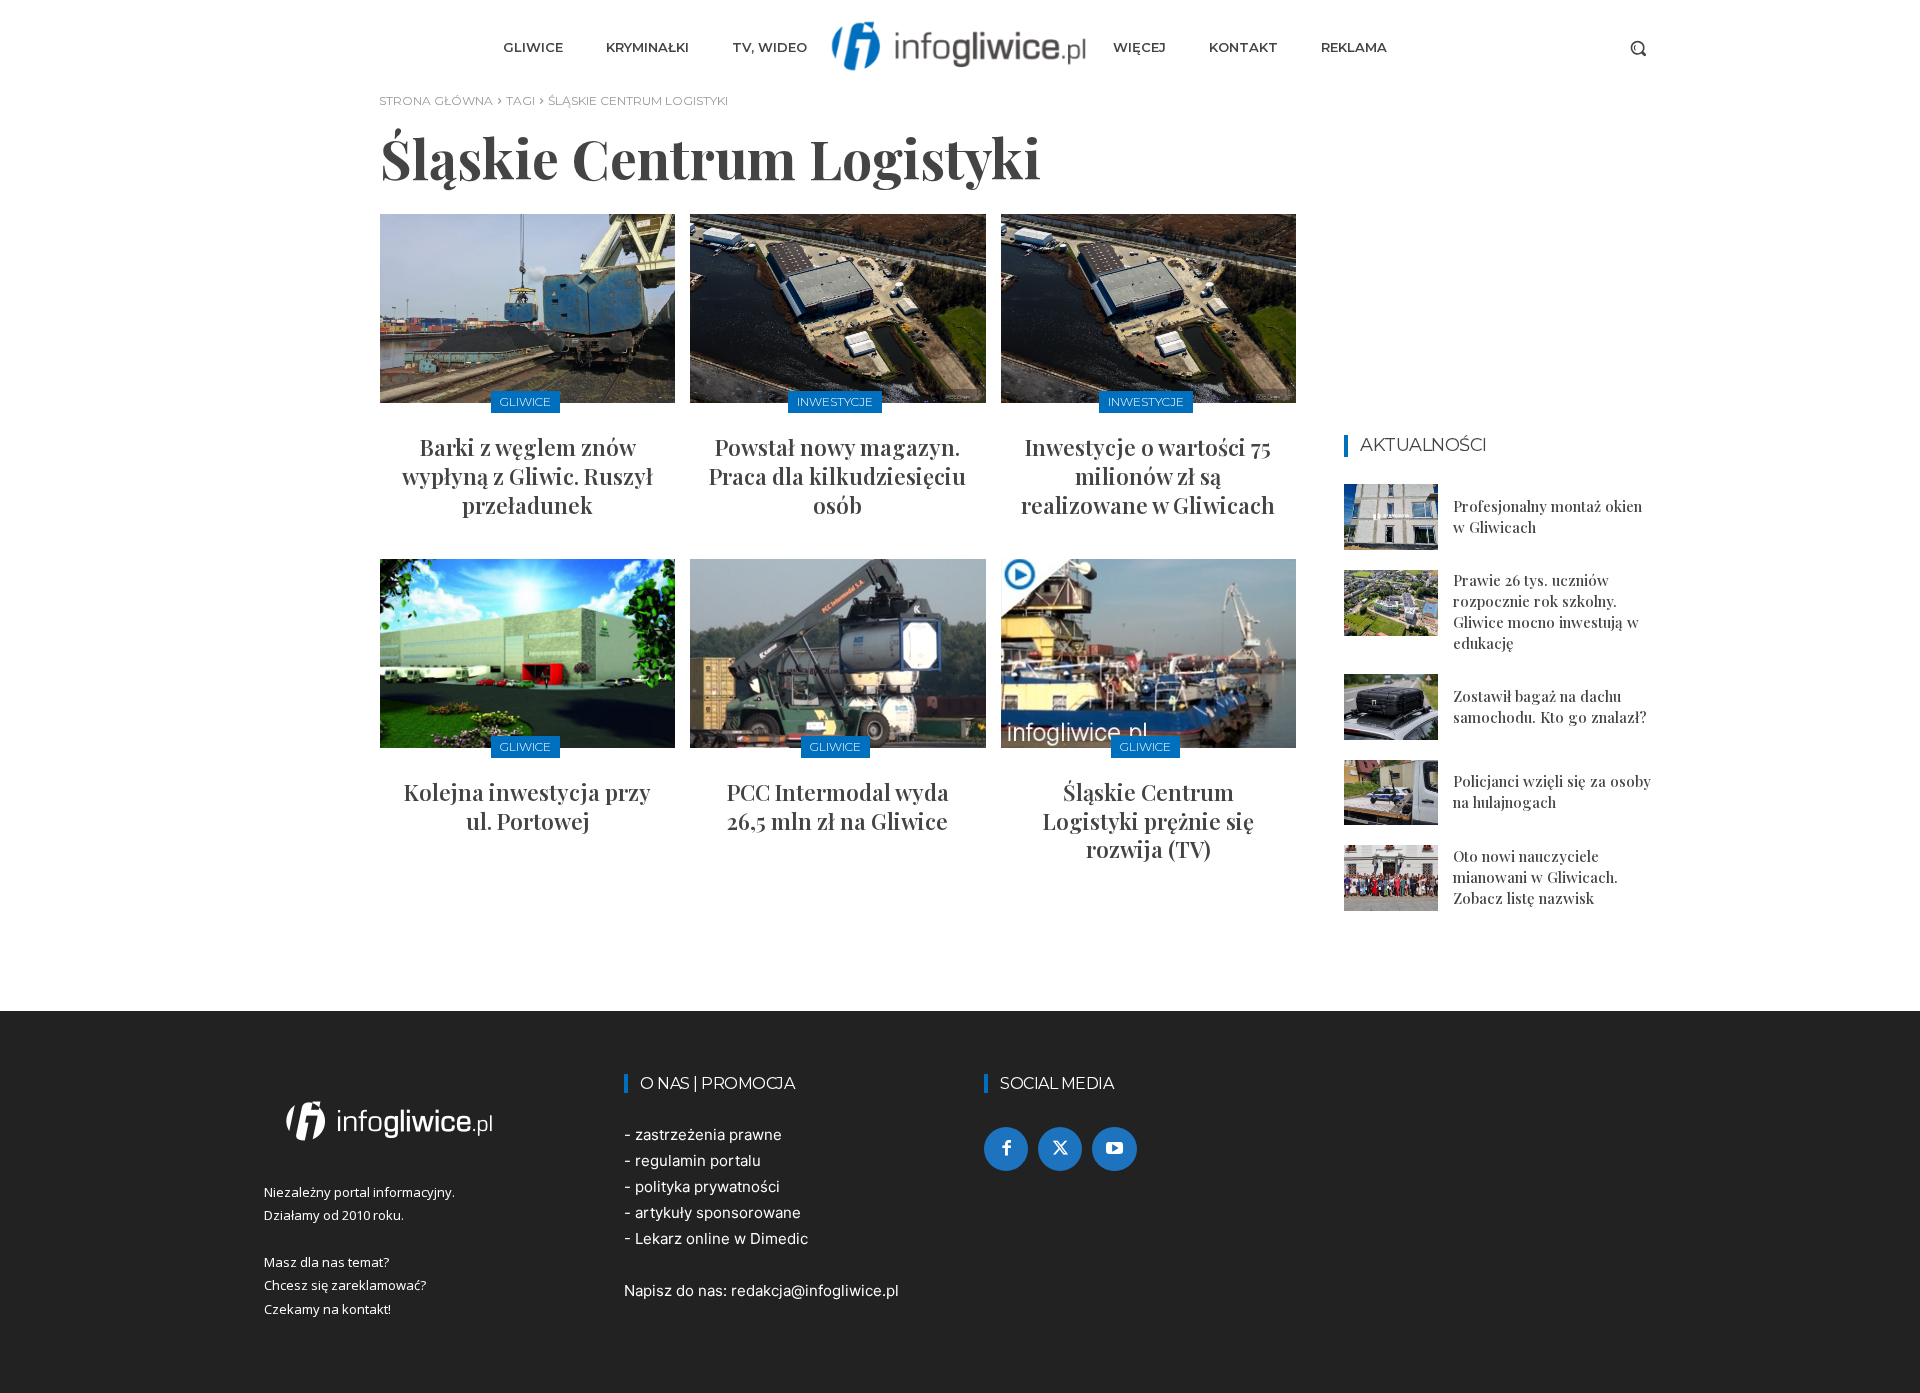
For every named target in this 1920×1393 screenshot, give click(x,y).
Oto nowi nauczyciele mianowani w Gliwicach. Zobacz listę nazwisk (1535, 877)
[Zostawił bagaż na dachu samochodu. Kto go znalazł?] (1391, 707)
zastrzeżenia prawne (708, 1134)
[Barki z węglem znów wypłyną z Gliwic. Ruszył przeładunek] (527, 308)
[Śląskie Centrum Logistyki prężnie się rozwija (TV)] (1148, 653)
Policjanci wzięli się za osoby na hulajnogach (1552, 791)
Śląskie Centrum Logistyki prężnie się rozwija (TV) (1148, 820)
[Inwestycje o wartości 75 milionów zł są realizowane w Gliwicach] (1148, 308)
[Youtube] (1114, 1149)
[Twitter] (1060, 1149)
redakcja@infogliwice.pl (815, 1290)
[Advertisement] (1500, 287)
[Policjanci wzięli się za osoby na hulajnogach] (1391, 793)
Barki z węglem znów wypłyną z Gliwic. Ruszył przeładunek (527, 475)
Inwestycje (835, 401)
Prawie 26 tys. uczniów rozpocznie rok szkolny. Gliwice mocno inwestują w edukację (1546, 611)
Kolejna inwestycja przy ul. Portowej (527, 806)
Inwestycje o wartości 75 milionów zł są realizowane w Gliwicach (1148, 475)
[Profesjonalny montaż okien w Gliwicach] (1391, 517)
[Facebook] (1006, 1149)
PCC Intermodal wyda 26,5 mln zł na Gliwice (838, 806)
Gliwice (525, 401)
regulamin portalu (698, 1160)
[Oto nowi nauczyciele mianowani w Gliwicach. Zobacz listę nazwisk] (1391, 878)
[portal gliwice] (420, 1121)
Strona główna (436, 100)
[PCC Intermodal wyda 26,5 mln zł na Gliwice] (837, 653)
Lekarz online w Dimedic (721, 1238)
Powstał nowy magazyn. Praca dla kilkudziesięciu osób (837, 475)
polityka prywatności (707, 1186)
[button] (1638, 48)
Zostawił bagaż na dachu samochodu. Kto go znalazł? (1550, 706)
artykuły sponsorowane (718, 1212)
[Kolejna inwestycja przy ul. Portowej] (527, 653)
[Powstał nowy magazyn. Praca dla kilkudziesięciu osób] (837, 308)
